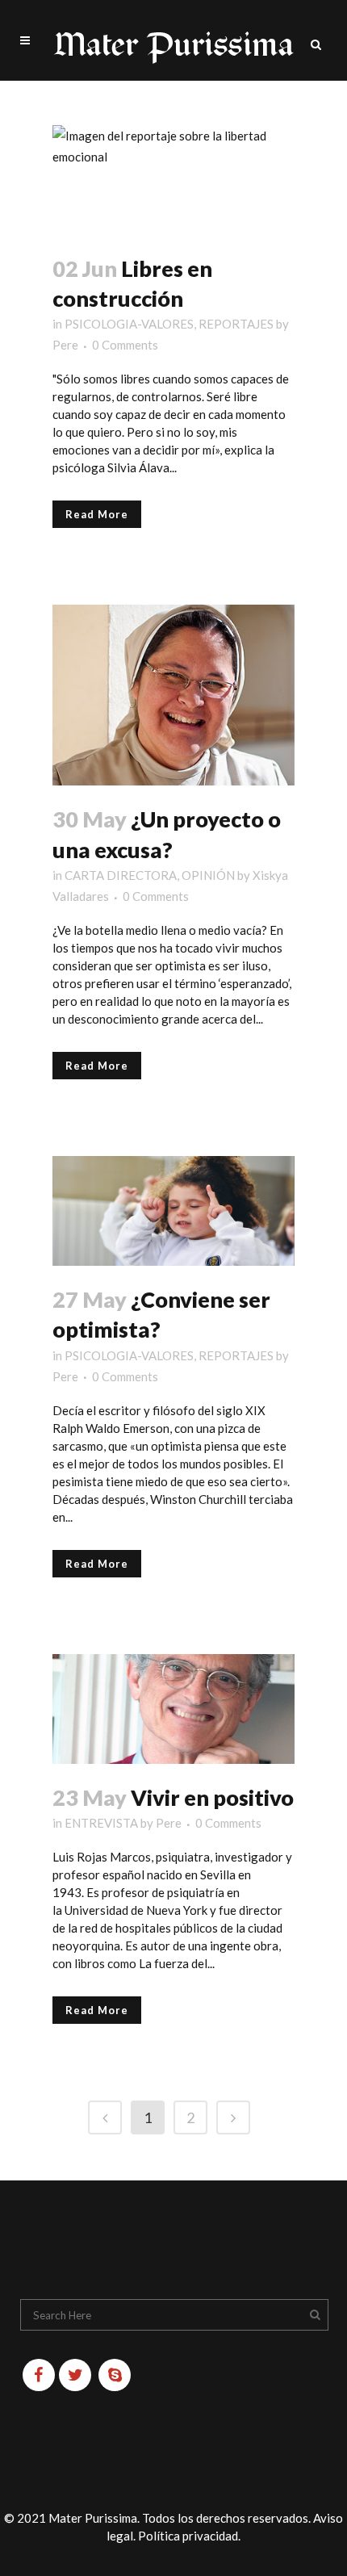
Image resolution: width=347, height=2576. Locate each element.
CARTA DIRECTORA (121, 875)
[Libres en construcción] (173, 180)
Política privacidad (188, 2536)
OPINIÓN (208, 875)
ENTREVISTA (101, 1823)
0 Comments (125, 345)
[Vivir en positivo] (173, 1709)
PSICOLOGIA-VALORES (129, 324)
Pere (65, 345)
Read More (97, 514)
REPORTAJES (236, 324)
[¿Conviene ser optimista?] (173, 1211)
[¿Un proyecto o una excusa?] (173, 695)
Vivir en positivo (212, 1797)
